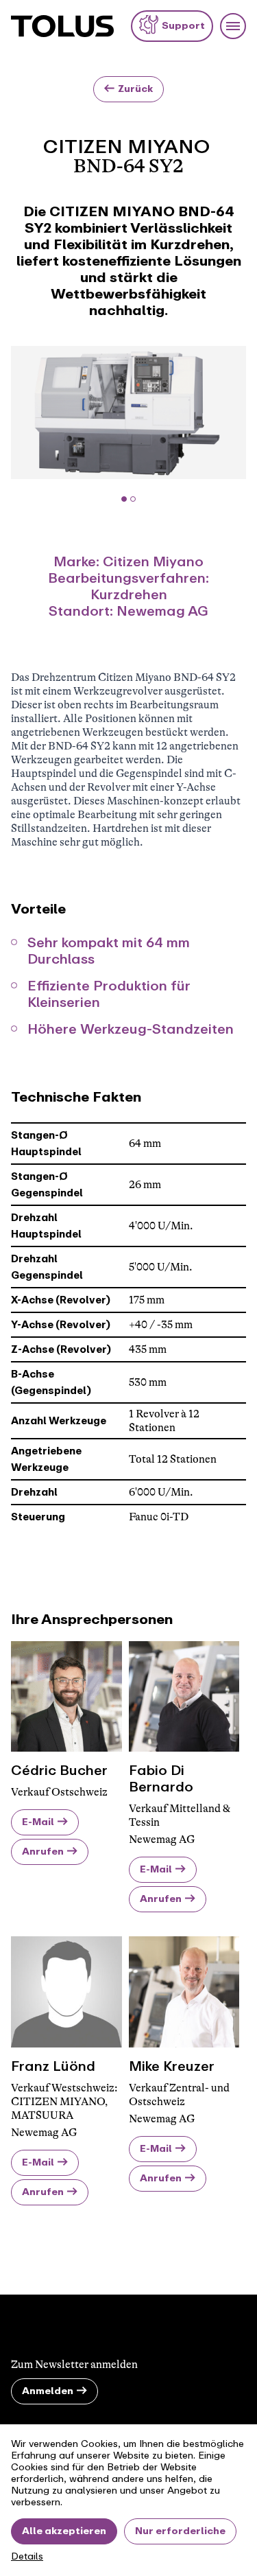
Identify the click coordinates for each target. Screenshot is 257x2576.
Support (183, 26)
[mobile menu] (233, 26)
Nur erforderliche (180, 2531)
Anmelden (48, 2391)
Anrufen (43, 1852)
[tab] (124, 499)
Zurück (135, 89)
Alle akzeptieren (64, 2531)
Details (27, 2557)
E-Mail (38, 1822)
